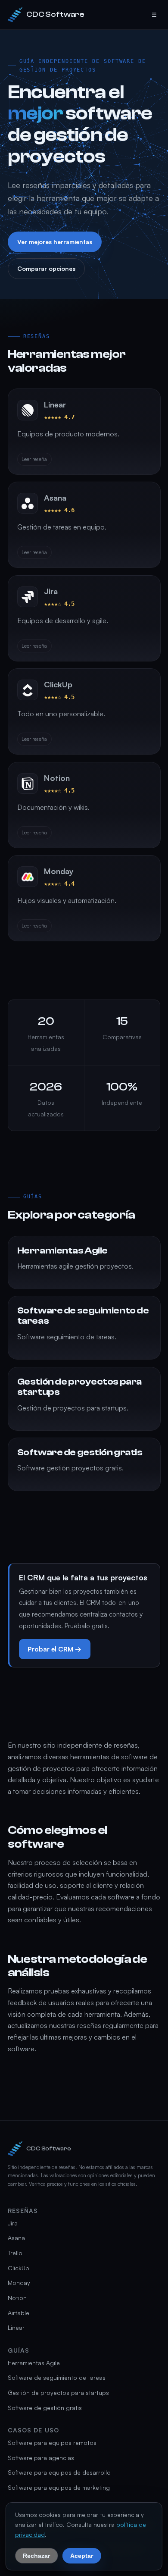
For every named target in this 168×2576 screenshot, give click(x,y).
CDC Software (55, 14)
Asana (16, 2238)
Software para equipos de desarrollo (59, 2472)
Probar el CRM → (54, 1649)
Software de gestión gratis (45, 2408)
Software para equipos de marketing (59, 2487)
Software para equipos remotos (52, 2443)
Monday (19, 2283)
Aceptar (82, 2555)
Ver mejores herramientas (54, 242)
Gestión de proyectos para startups (58, 2393)
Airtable (19, 2313)
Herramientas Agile (34, 2363)
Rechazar (36, 2555)
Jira (13, 2223)
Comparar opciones (46, 268)
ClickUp (19, 2268)
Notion (17, 2298)
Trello (15, 2253)
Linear (16, 2327)
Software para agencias (41, 2458)
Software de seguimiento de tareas (57, 2377)
